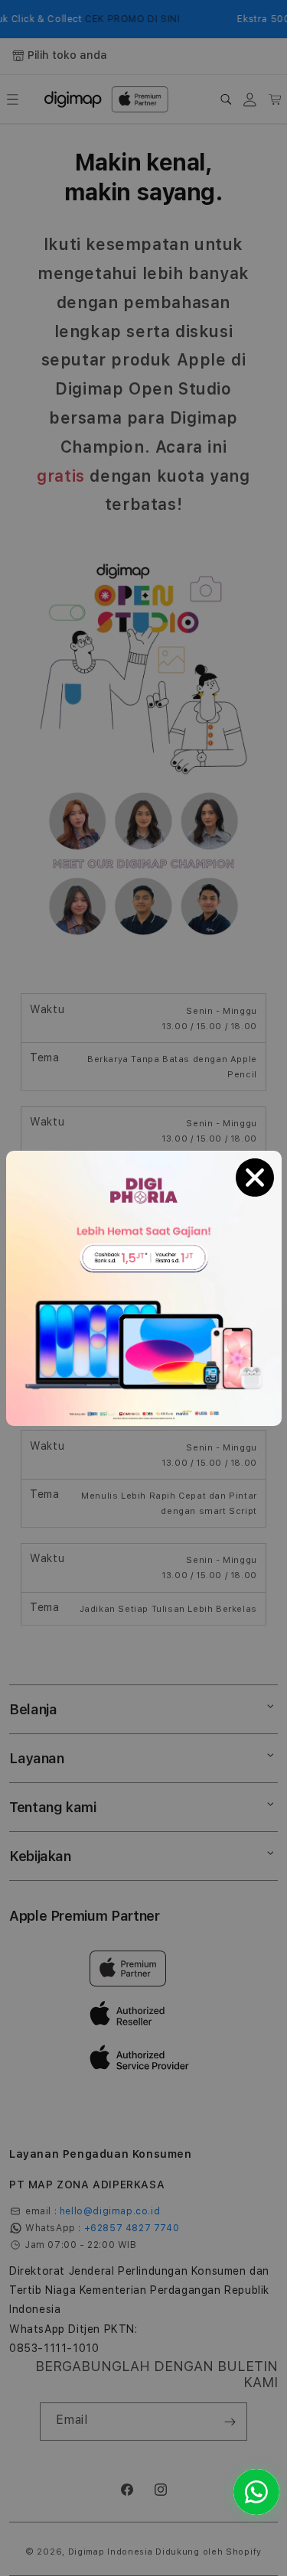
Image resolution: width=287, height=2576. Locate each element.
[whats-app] (256, 2492)
